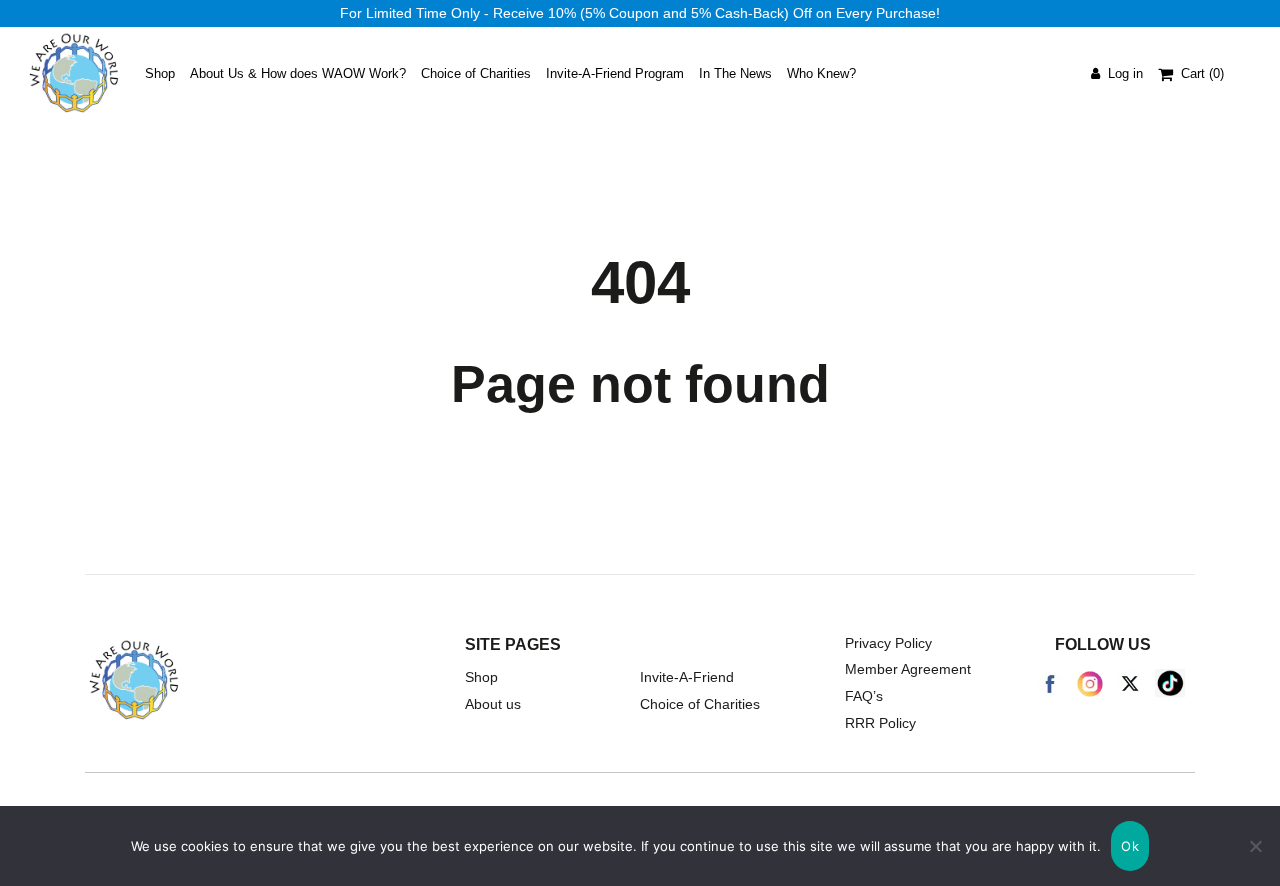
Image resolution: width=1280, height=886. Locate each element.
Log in (1121, 73)
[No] (1255, 846)
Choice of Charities (700, 704)
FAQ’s (864, 696)
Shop (481, 677)
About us (493, 704)
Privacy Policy (888, 643)
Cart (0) (1202, 73)
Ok (1130, 846)
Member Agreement (908, 669)
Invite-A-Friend (687, 677)
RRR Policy (880, 723)
